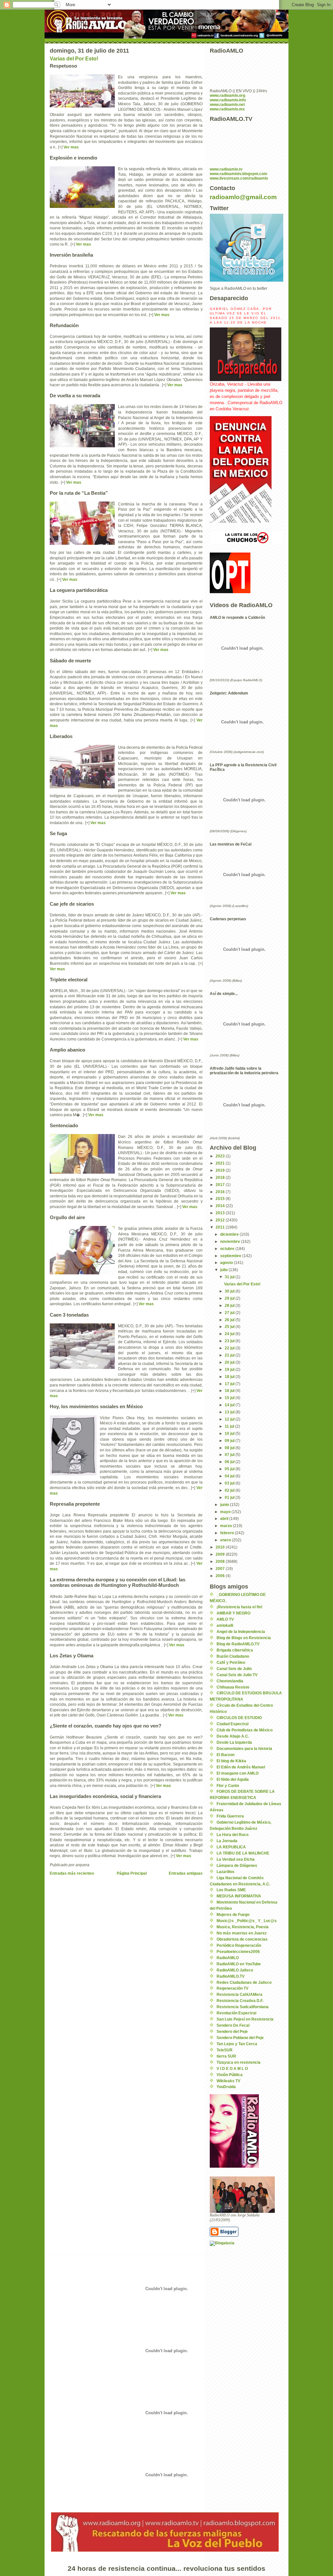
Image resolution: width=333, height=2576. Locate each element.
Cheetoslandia (230, 1681)
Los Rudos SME (231, 1890)
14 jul (230, 1405)
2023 (221, 1156)
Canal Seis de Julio (234, 1669)
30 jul (230, 1291)
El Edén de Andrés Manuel (241, 1767)
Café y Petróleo (231, 1663)
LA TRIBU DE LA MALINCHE (243, 1853)
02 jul (230, 1490)
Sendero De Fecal (233, 2025)
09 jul (230, 1441)
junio (225, 1505)
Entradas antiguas (186, 1873)
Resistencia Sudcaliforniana (243, 2007)
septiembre (231, 1256)
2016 (221, 1192)
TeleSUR (225, 2050)
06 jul (230, 1462)
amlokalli (225, 1626)
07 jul (230, 1455)
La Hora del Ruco (233, 1835)
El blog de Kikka (231, 1761)
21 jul (230, 1355)
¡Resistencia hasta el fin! (240, 1607)
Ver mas (71, 147)
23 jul (230, 1341)
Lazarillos (226, 1872)
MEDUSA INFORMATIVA (239, 1896)
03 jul (230, 1483)
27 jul (230, 1313)
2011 (221, 1227)
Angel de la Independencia (241, 1632)
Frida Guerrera (230, 1816)
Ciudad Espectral (233, 1724)
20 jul (230, 1362)
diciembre (230, 1234)
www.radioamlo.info (228, 100)
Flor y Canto (228, 1786)
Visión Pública (230, 2075)
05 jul (230, 1469)
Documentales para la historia (244, 1749)
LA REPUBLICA (231, 1847)
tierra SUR (226, 2056)
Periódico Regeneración (239, 1945)
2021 (221, 1163)
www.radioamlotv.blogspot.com (239, 174)
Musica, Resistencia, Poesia (243, 1927)
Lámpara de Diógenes (237, 1866)
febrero (227, 1533)
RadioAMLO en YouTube (239, 1964)
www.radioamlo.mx (227, 109)
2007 (221, 1569)
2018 (221, 1178)
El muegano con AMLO (238, 1773)
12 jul (230, 1419)
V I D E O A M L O (232, 2069)
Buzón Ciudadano (233, 1656)
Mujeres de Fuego (233, 1915)
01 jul (230, 1498)
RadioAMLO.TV (231, 1976)
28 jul (230, 1306)
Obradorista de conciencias (242, 1939)
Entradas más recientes (72, 1873)
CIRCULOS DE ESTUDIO (239, 1718)
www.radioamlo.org (227, 96)
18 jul (230, 1377)
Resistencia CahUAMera (240, 1995)
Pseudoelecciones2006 (238, 1952)
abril (225, 1519)
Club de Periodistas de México (245, 1730)
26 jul (230, 1320)
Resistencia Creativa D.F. (240, 2001)
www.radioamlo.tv (226, 169)
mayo (226, 1512)
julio (224, 1270)
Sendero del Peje (232, 2032)
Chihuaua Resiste (233, 1687)
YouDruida (226, 2087)
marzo (226, 1526)
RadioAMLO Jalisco (235, 1970)
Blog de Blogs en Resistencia (244, 1638)
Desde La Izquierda (234, 1742)
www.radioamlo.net (227, 105)
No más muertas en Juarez (242, 1933)
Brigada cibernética (235, 1650)
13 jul (230, 1412)
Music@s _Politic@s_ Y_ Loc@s (247, 1921)
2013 (221, 1213)
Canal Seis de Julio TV (237, 1675)
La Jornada (227, 1841)
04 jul (230, 1476)
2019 (221, 1170)
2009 (221, 1554)
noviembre (231, 1242)
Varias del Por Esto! (74, 59)
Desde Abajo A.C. (233, 1736)
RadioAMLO (228, 1958)
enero (226, 1540)
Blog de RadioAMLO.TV (238, 1644)
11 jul (230, 1426)
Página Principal (132, 1873)
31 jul (230, 1277)
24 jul (230, 1334)
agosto (227, 1263)
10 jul (230, 1434)
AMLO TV (225, 1619)
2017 (221, 1185)
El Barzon (226, 1755)
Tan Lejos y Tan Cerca (237, 2044)
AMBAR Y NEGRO (233, 1613)
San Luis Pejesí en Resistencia (245, 2019)
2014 (221, 1206)
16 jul (230, 1391)
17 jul (230, 1384)
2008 (221, 1562)
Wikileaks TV (228, 2081)
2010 (221, 1547)
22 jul (230, 1348)
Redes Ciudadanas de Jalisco (244, 1983)
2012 (221, 1220)
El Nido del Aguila (233, 1779)
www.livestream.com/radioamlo (239, 178)
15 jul (230, 1398)
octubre (228, 1249)
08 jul (230, 1448)
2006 (221, 1576)
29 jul (230, 1298)
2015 (221, 1199)
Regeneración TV (233, 1988)
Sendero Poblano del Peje (240, 2038)
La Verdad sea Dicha (236, 1859)
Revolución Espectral (236, 2013)
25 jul (230, 1327)
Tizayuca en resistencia (239, 2062)
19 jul (230, 1370)
